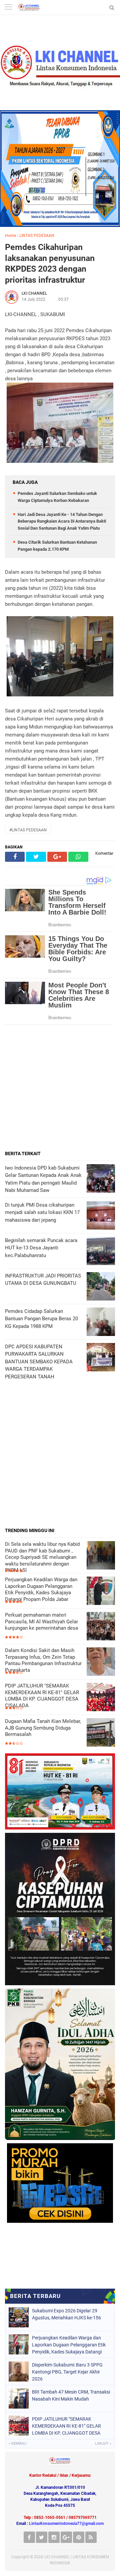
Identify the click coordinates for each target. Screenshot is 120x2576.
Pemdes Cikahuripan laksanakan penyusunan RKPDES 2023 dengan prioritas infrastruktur (50, 263)
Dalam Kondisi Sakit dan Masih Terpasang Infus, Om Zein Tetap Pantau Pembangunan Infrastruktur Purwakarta (43, 1660)
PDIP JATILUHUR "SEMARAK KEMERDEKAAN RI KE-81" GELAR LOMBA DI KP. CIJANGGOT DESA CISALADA (42, 1696)
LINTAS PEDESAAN (37, 236)
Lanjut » (103, 2444)
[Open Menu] (8, 8)
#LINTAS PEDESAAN (28, 830)
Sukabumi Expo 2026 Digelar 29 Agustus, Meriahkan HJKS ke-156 (66, 2314)
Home (10, 236)
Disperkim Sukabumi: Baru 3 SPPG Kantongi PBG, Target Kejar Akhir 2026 (67, 2372)
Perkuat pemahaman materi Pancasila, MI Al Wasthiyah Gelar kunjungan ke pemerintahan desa (41, 1621)
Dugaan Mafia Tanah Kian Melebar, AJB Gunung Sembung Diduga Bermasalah (43, 1728)
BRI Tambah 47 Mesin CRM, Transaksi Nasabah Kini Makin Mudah (71, 2395)
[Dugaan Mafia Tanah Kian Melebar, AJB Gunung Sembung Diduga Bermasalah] (101, 1733)
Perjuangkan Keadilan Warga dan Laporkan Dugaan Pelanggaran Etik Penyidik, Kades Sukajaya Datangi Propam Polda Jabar (41, 1589)
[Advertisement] (60, 1088)
